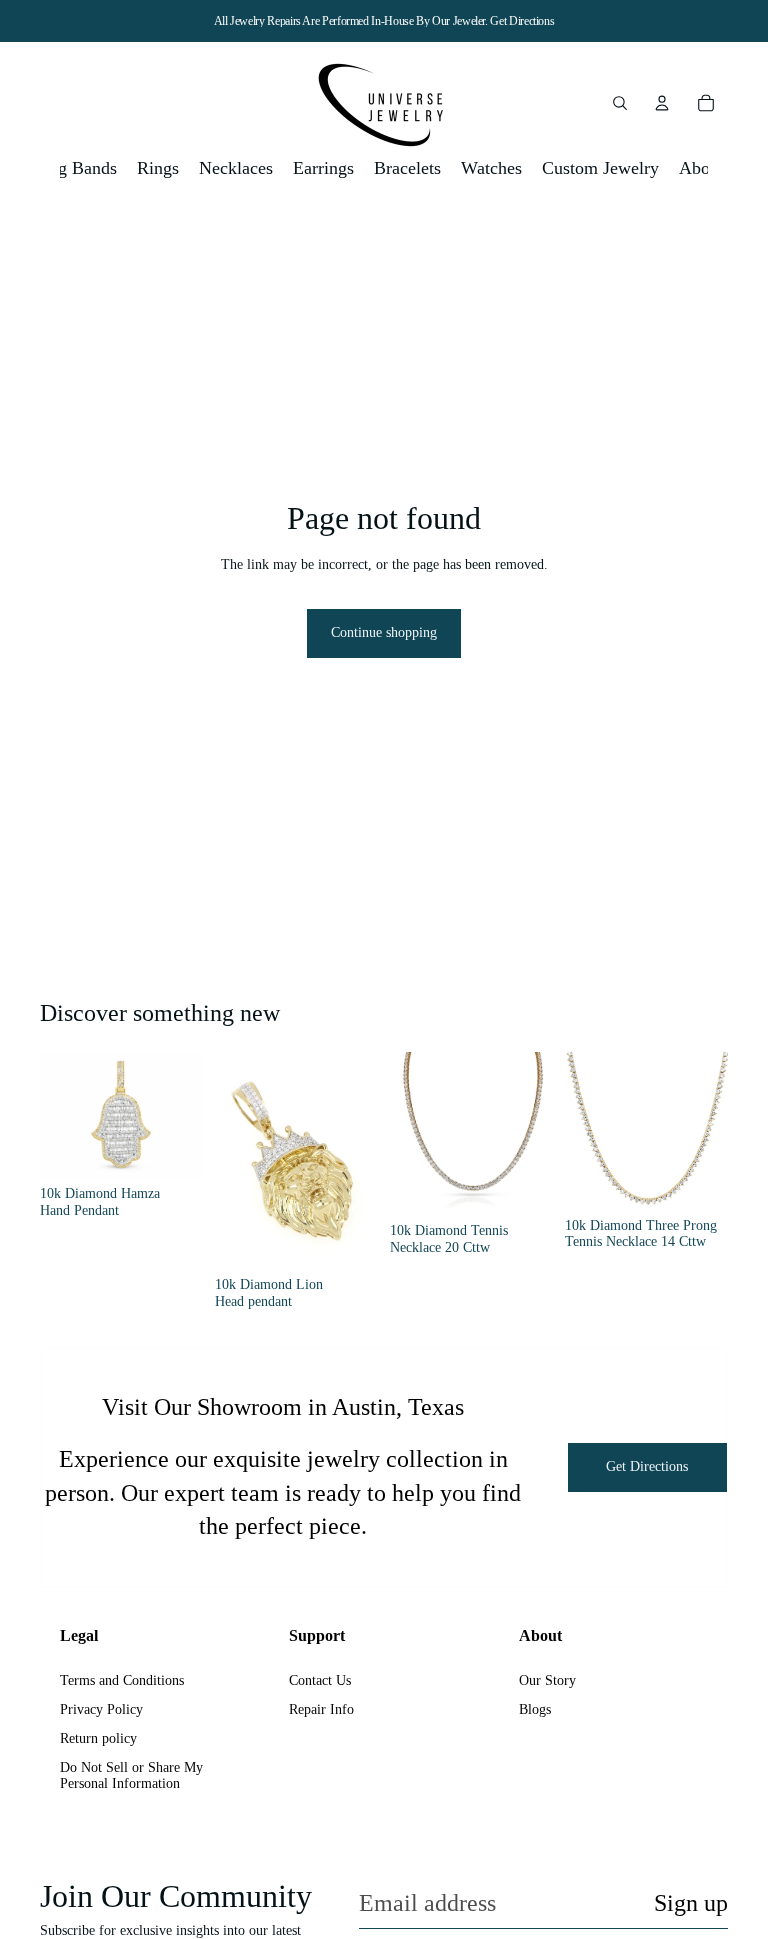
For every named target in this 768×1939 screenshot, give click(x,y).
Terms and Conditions (122, 1680)
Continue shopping (384, 632)
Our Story (547, 1680)
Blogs (535, 1709)
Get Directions (522, 21)
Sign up (691, 1903)
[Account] (662, 103)
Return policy (98, 1738)
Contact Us (320, 1680)
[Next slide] (181, 1115)
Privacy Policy (101, 1709)
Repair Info (321, 1709)
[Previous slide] (62, 1115)
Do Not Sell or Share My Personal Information (131, 1776)
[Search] (620, 103)
